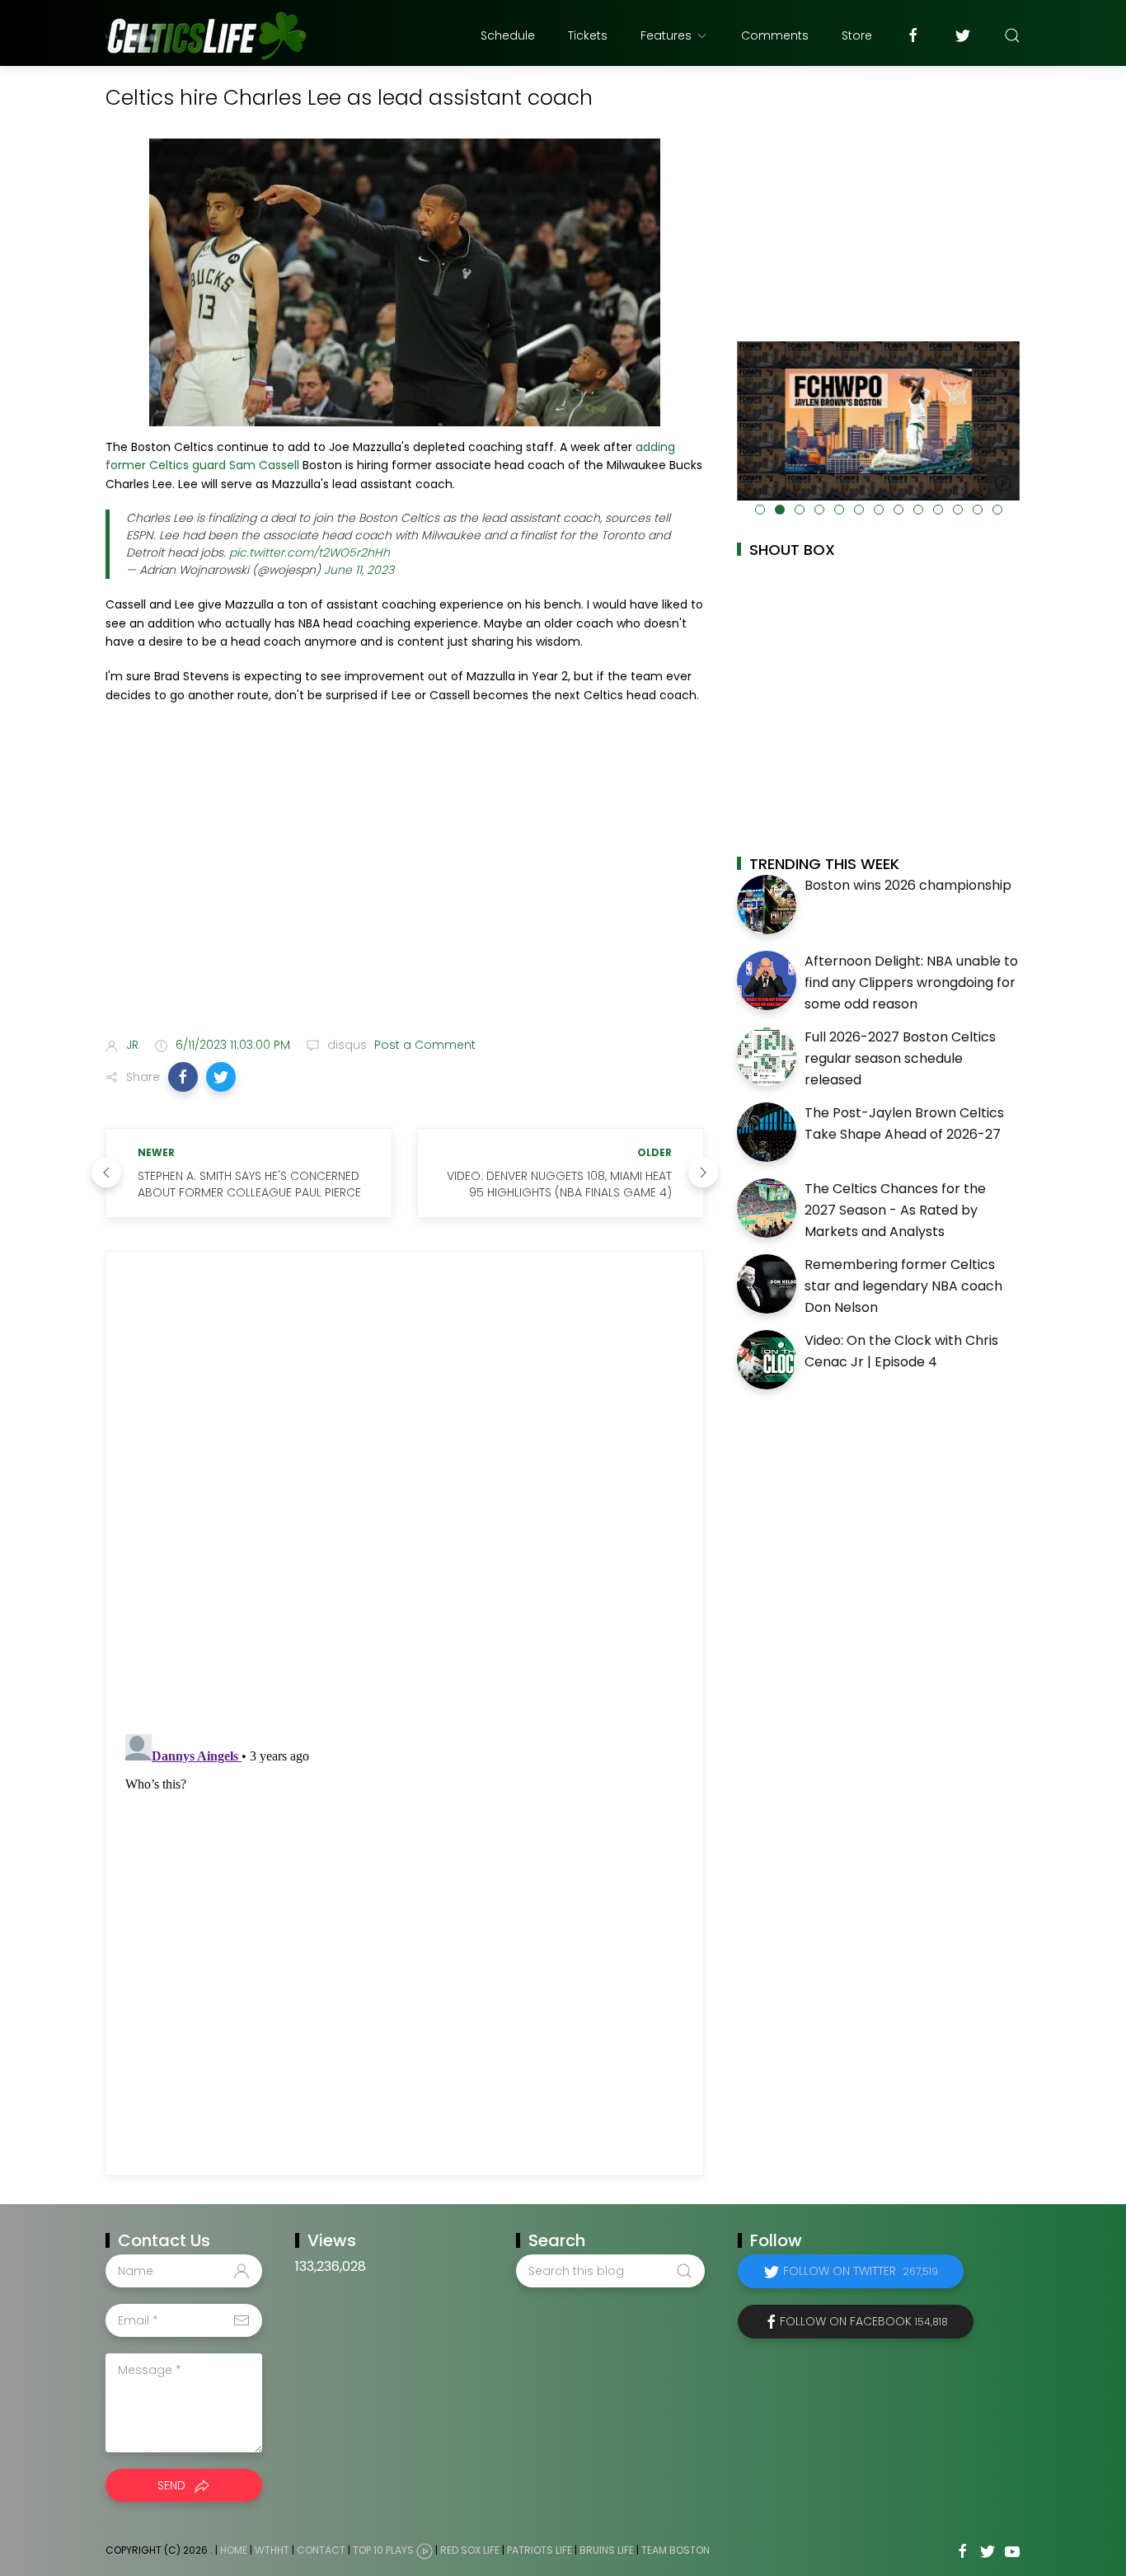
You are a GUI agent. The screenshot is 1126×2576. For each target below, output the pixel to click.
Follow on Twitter (861, 2271)
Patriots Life (540, 2551)
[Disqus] (405, 1493)
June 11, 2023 (359, 570)
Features (666, 35)
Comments (775, 35)
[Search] (1012, 35)
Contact (321, 2551)
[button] (183, 1077)
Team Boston (676, 2551)
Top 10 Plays (383, 2551)
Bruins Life (607, 2551)
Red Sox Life (470, 2551)
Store (857, 35)
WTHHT (272, 2551)
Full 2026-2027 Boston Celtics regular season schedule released (900, 1058)
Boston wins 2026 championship (908, 885)
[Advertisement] (405, 894)
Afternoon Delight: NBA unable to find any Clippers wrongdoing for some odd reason (911, 982)
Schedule (508, 35)
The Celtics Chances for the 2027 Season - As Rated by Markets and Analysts (895, 1210)
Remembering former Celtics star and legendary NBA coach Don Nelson (903, 1286)
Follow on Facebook (864, 2321)
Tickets (588, 35)
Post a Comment (423, 1045)
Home (234, 2551)
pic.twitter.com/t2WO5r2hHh (310, 552)
